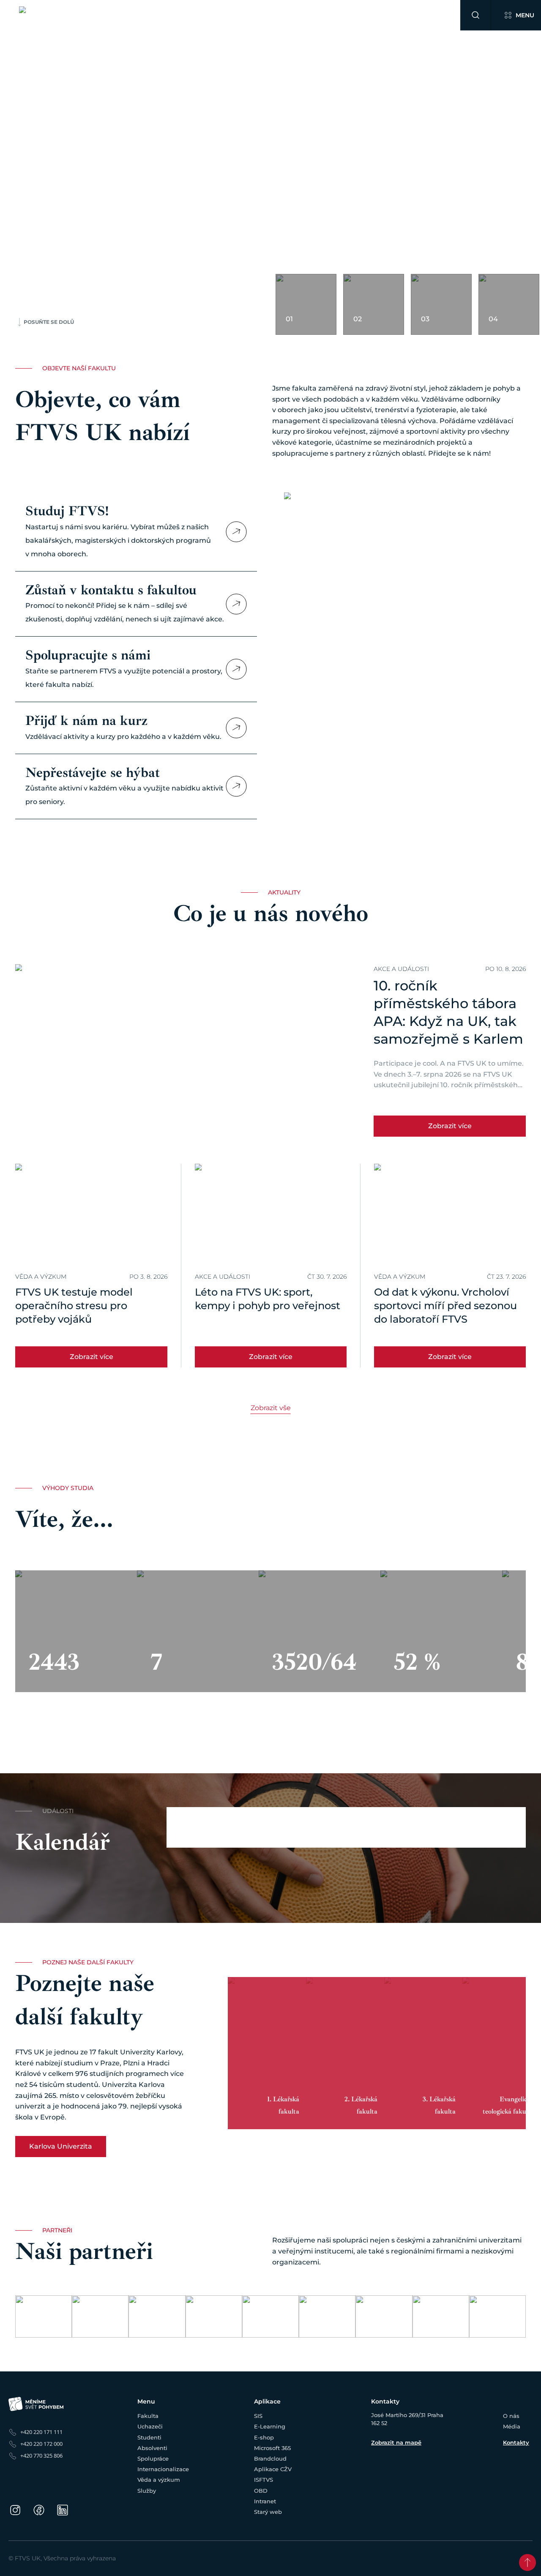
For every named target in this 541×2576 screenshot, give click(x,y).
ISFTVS (264, 2480)
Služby (396, 15)
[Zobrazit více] (236, 532)
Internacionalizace (303, 15)
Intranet (265, 2501)
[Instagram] (15, 2510)
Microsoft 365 (272, 2448)
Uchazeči (149, 15)
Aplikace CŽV (273, 2469)
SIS (258, 2416)
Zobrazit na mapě (396, 2442)
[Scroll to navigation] (527, 2562)
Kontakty (516, 2442)
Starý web (268, 2512)
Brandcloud (270, 2458)
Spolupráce (254, 15)
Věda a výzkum (358, 15)
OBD (261, 2491)
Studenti (181, 15)
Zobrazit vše (271, 1408)
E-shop (264, 2437)
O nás (511, 2416)
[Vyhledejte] (475, 15)
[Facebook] (39, 2510)
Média (512, 2426)
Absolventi (216, 15)
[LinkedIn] (63, 2510)
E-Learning (270, 2426)
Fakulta (118, 15)
